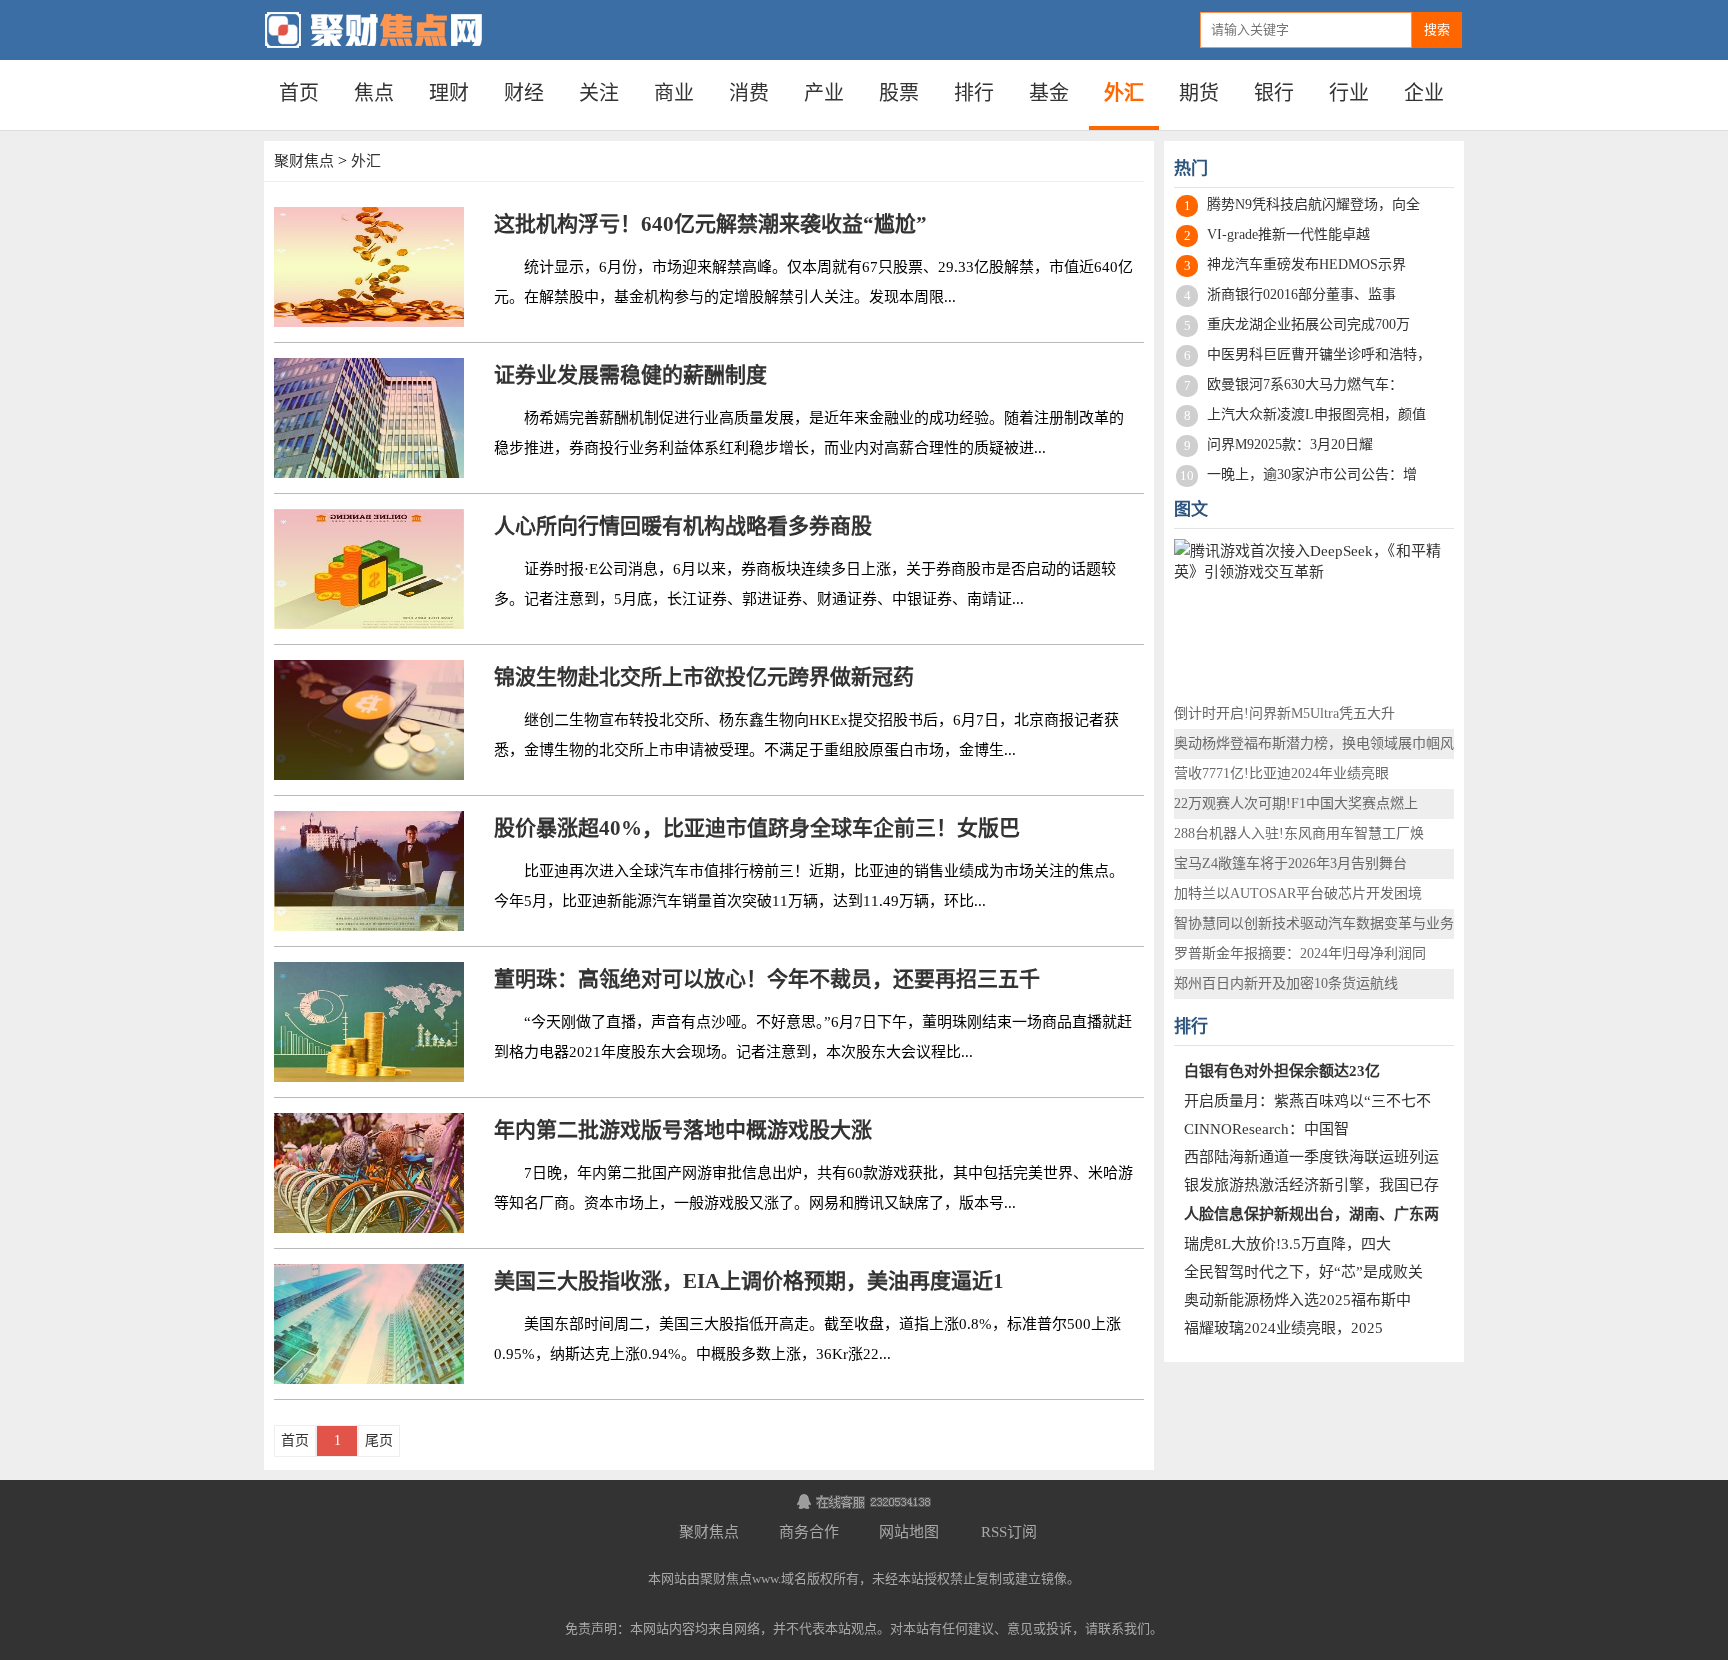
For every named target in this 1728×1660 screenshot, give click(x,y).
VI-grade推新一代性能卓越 (1288, 234)
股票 (899, 93)
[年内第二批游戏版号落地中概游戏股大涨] (369, 1173)
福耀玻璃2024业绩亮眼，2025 (1283, 1328)
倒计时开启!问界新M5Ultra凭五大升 (1284, 713)
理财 (449, 93)
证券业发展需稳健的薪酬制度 (630, 375)
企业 (1424, 93)
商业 (674, 93)
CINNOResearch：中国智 (1266, 1129)
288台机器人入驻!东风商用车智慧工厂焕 (1299, 833)
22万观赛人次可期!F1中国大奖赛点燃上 (1296, 803)
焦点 (374, 93)
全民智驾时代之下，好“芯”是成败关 (1303, 1272)
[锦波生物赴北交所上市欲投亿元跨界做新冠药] (369, 720)
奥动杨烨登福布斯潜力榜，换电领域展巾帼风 (1314, 743)
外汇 (1124, 93)
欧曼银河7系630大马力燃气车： (1305, 384)
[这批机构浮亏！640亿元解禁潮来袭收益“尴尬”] (369, 267)
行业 (1349, 93)
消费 (749, 93)
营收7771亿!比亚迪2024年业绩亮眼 (1281, 773)
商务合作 (809, 1532)
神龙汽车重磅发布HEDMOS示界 (1306, 264)
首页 (299, 93)
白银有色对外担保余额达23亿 (1282, 1071)
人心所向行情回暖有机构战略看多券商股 (683, 526)
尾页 (379, 1440)
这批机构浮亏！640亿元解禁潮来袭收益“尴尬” (710, 224)
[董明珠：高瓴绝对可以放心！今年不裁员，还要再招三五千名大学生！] (369, 1022)
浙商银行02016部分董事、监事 (1301, 294)
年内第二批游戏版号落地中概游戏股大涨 (683, 1130)
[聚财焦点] (404, 30)
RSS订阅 (1009, 1532)
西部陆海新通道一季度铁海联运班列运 (1311, 1157)
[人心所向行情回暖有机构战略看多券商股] (369, 569)
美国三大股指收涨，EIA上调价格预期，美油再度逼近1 (749, 1281)
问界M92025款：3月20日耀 (1290, 444)
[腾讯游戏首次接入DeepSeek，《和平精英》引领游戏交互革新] (1314, 609)
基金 (1049, 93)
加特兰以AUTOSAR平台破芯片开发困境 (1298, 893)
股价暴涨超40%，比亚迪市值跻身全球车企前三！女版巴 (757, 828)
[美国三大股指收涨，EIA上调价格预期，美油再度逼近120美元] (369, 1324)
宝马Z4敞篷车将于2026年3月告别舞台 (1290, 863)
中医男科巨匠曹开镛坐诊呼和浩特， (1319, 354)
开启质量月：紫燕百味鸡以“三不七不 (1307, 1101)
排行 (974, 93)
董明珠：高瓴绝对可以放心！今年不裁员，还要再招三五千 (767, 979)
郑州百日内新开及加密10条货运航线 (1286, 983)
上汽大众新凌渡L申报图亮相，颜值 (1316, 414)
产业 (824, 93)
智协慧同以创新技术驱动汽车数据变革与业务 (1314, 923)
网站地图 (909, 1532)
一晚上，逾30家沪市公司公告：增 (1312, 474)
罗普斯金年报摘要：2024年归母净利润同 (1300, 953)
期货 (1199, 93)
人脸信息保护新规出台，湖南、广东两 (1311, 1214)
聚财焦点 (304, 161)
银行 (1274, 93)
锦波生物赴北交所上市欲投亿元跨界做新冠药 (704, 677)
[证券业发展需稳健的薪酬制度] (369, 418)
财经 (524, 93)
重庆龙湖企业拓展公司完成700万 (1308, 324)
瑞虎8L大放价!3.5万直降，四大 (1287, 1244)
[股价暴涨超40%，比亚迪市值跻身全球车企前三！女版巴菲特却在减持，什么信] (369, 871)
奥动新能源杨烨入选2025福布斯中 (1297, 1300)
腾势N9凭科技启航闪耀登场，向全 (1313, 204)
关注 (599, 93)
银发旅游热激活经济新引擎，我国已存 (1311, 1185)
